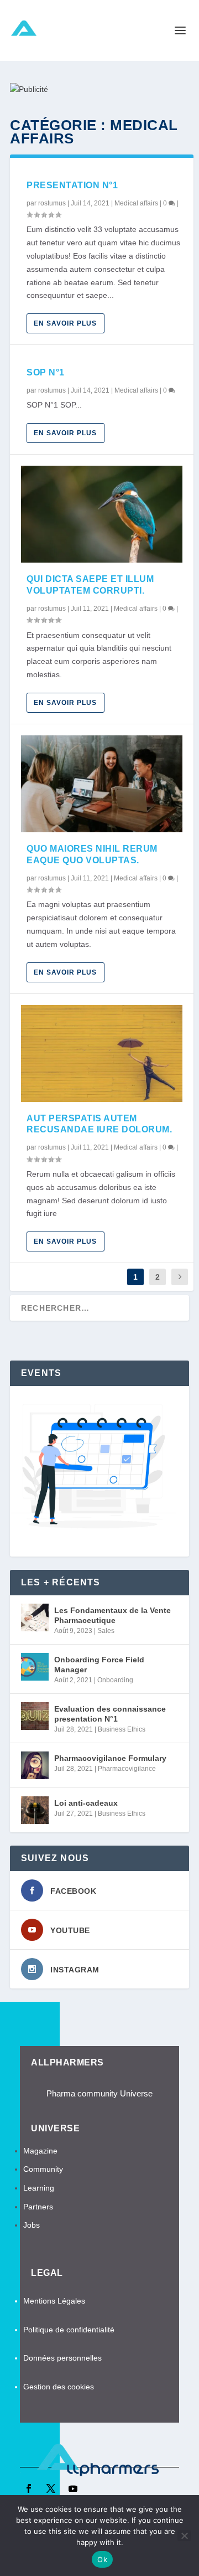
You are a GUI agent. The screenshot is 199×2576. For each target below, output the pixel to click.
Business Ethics (122, 1729)
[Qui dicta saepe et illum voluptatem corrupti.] (102, 514)
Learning (39, 2188)
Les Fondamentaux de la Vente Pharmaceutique (112, 1615)
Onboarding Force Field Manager (99, 1665)
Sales (106, 1631)
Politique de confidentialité (69, 2330)
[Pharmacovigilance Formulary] (35, 1765)
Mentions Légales (54, 2301)
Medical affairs (136, 203)
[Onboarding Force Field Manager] (35, 1667)
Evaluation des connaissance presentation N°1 (110, 1714)
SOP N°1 (46, 372)
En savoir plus (65, 323)
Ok (102, 2559)
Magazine (40, 2151)
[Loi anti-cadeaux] (35, 1810)
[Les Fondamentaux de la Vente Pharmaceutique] (35, 1617)
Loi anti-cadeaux (86, 1803)
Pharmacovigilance (127, 1769)
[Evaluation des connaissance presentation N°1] (35, 1716)
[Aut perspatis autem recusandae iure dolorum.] (102, 1053)
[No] (184, 2536)
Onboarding (115, 1680)
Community (43, 2169)
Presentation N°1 (72, 185)
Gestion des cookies (60, 2387)
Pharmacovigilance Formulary (110, 1758)
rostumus (52, 203)
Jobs (32, 2225)
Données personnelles (62, 2358)
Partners (38, 2207)
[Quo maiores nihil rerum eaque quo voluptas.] (102, 784)
